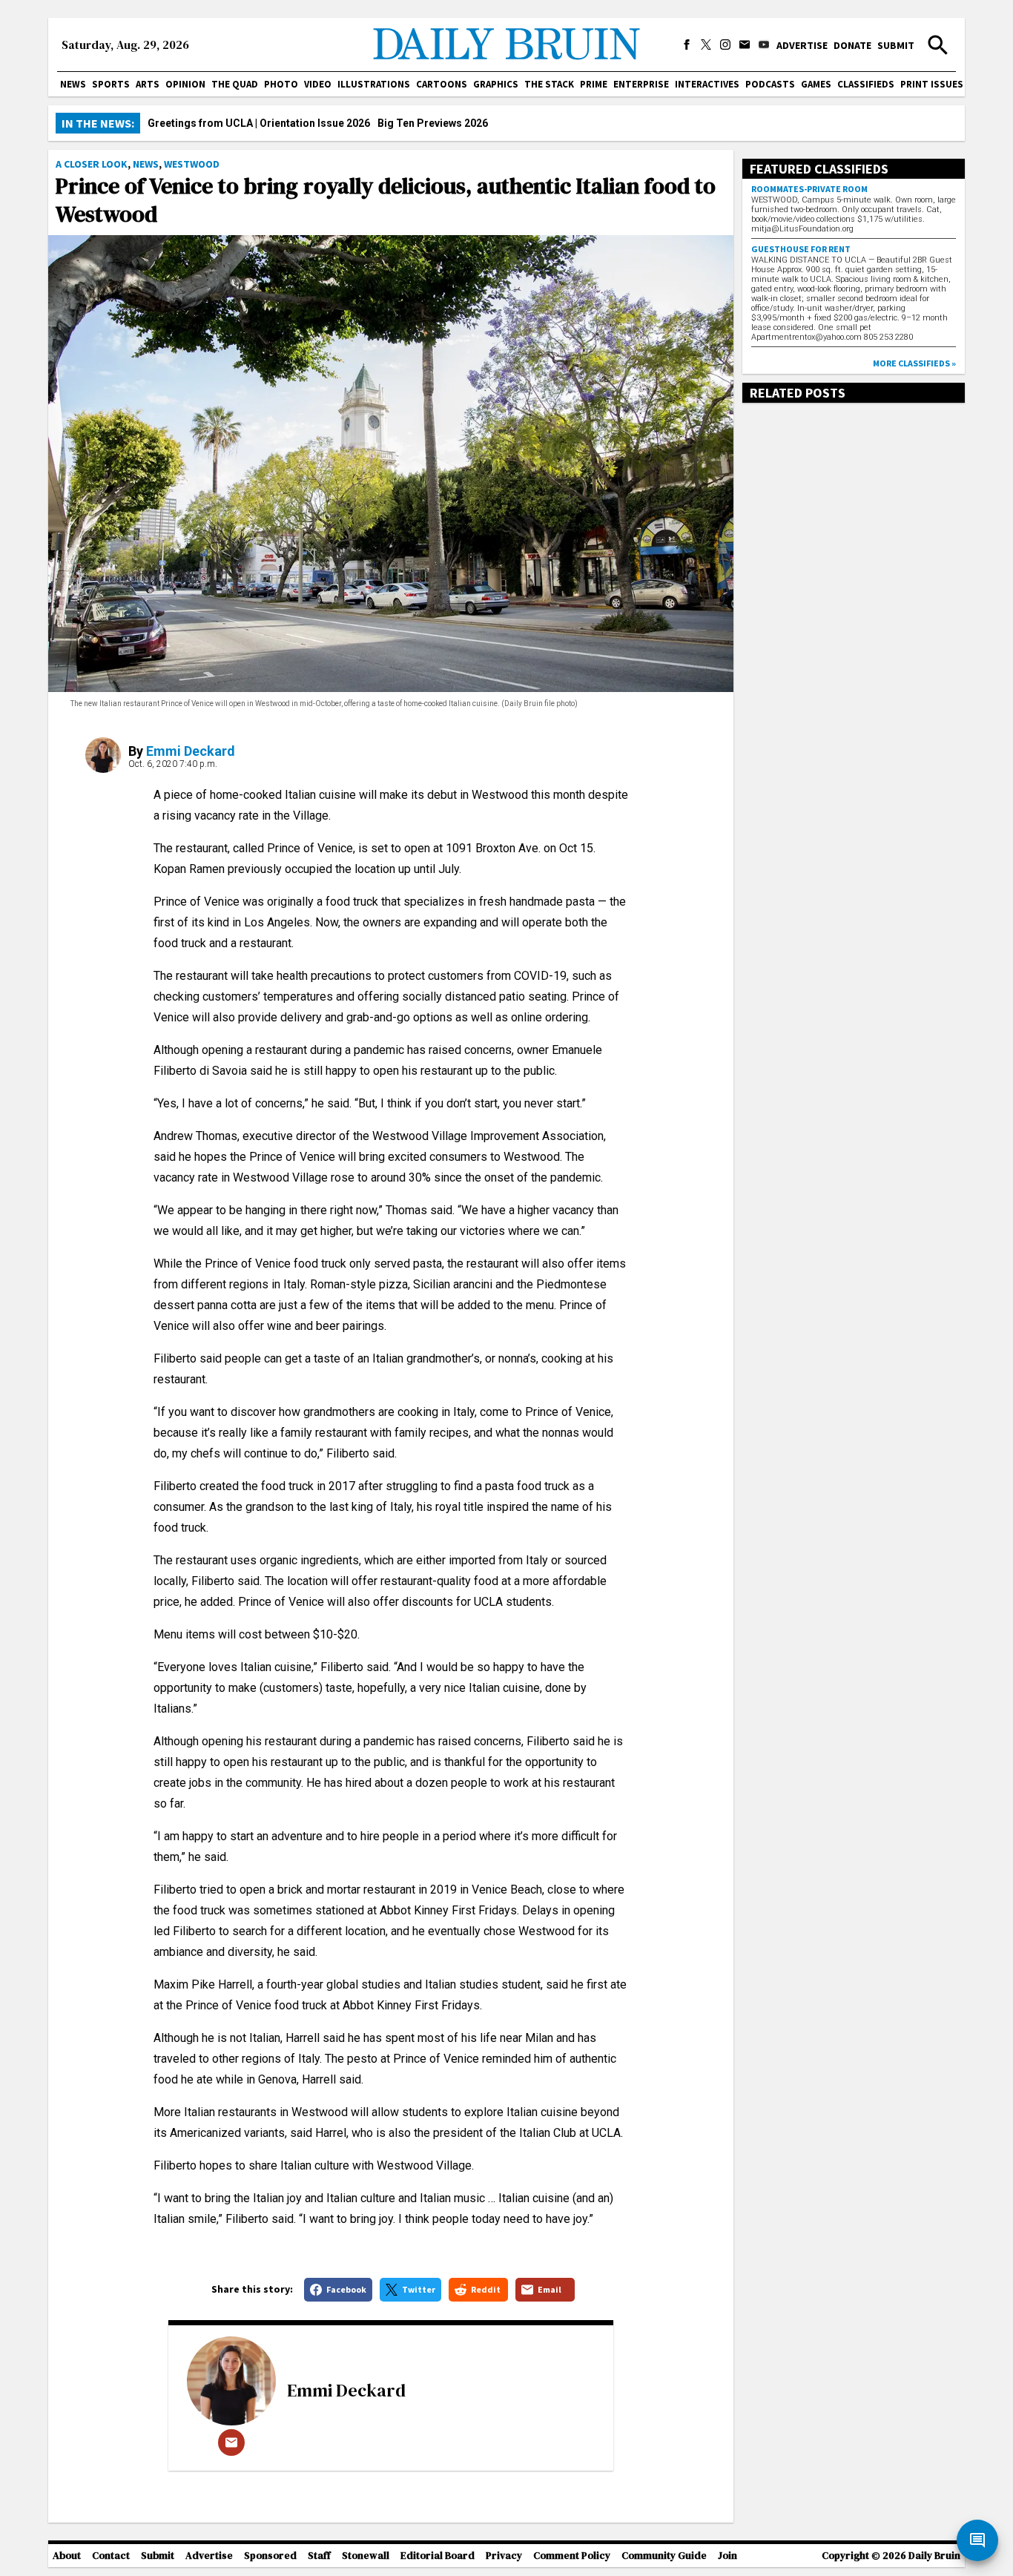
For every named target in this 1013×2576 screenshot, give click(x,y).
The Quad (235, 84)
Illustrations (374, 84)
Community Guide (664, 2556)
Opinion (185, 84)
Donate (852, 45)
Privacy (504, 2556)
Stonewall (366, 2556)
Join (727, 2556)
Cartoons (442, 84)
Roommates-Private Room (809, 189)
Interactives (707, 84)
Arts (148, 84)
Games (816, 84)
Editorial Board (438, 2556)
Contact (111, 2556)
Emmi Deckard (191, 751)
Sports (111, 84)
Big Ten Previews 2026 (433, 123)
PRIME (594, 84)
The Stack (549, 84)
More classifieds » (914, 363)
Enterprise (641, 84)
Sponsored (270, 2556)
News (73, 84)
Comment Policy (572, 2556)
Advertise (802, 45)
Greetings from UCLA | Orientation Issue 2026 (259, 123)
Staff (319, 2556)
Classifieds (866, 84)
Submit (896, 45)
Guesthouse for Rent (801, 249)
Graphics (496, 84)
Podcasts (770, 84)
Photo (281, 84)
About (67, 2556)
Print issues (932, 84)
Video (318, 84)
